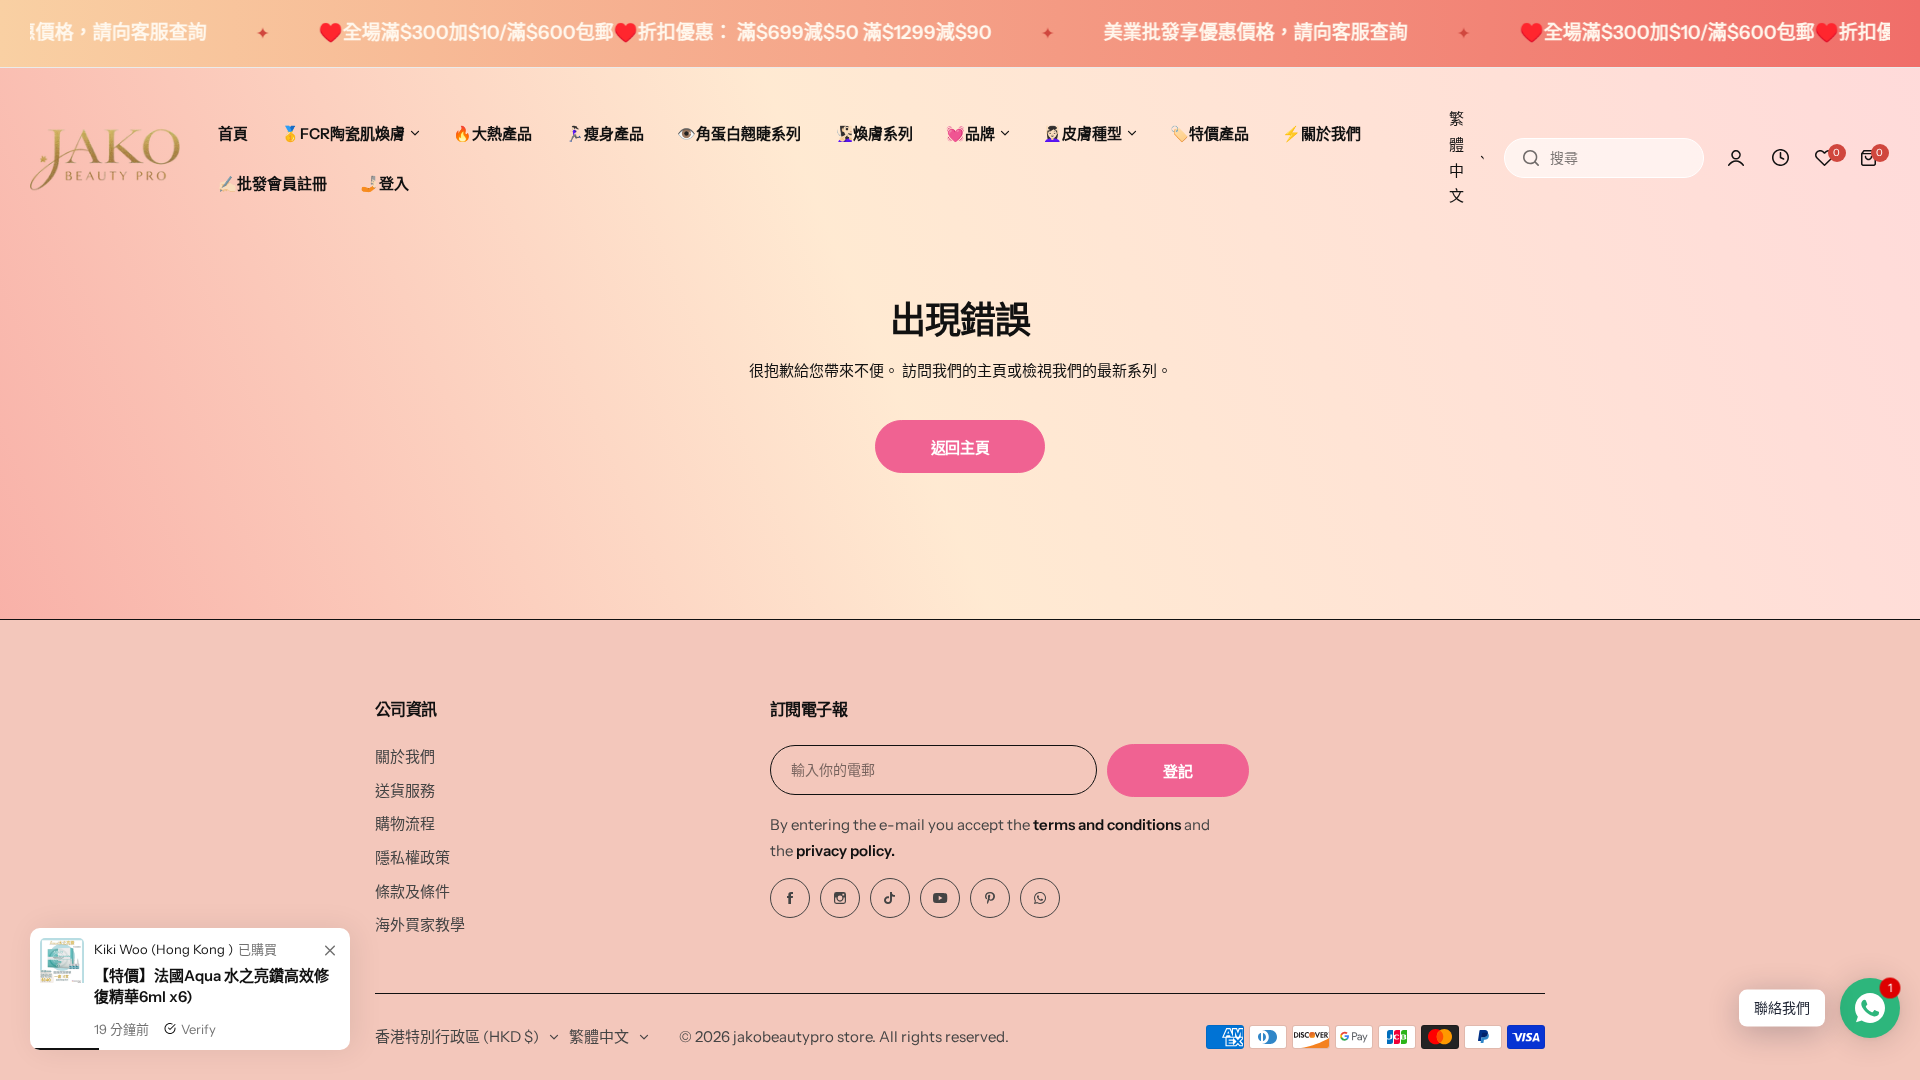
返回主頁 (960, 447)
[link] (330, 1007)
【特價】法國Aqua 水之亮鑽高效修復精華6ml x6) (211, 1041)
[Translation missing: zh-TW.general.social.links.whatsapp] (1040, 898)
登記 (1177, 771)
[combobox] (1604, 158)
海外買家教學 (420, 924)
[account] (1736, 158)
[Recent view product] (1780, 158)
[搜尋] (1531, 158)
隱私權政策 (412, 857)
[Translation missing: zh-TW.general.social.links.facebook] (790, 898)
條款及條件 (412, 891)
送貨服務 (405, 790)
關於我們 (405, 756)
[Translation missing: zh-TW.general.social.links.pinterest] (990, 898)
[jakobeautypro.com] (105, 158)
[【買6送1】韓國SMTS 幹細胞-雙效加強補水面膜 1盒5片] (62, 1032)
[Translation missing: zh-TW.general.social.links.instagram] (840, 898)
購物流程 (405, 823)
